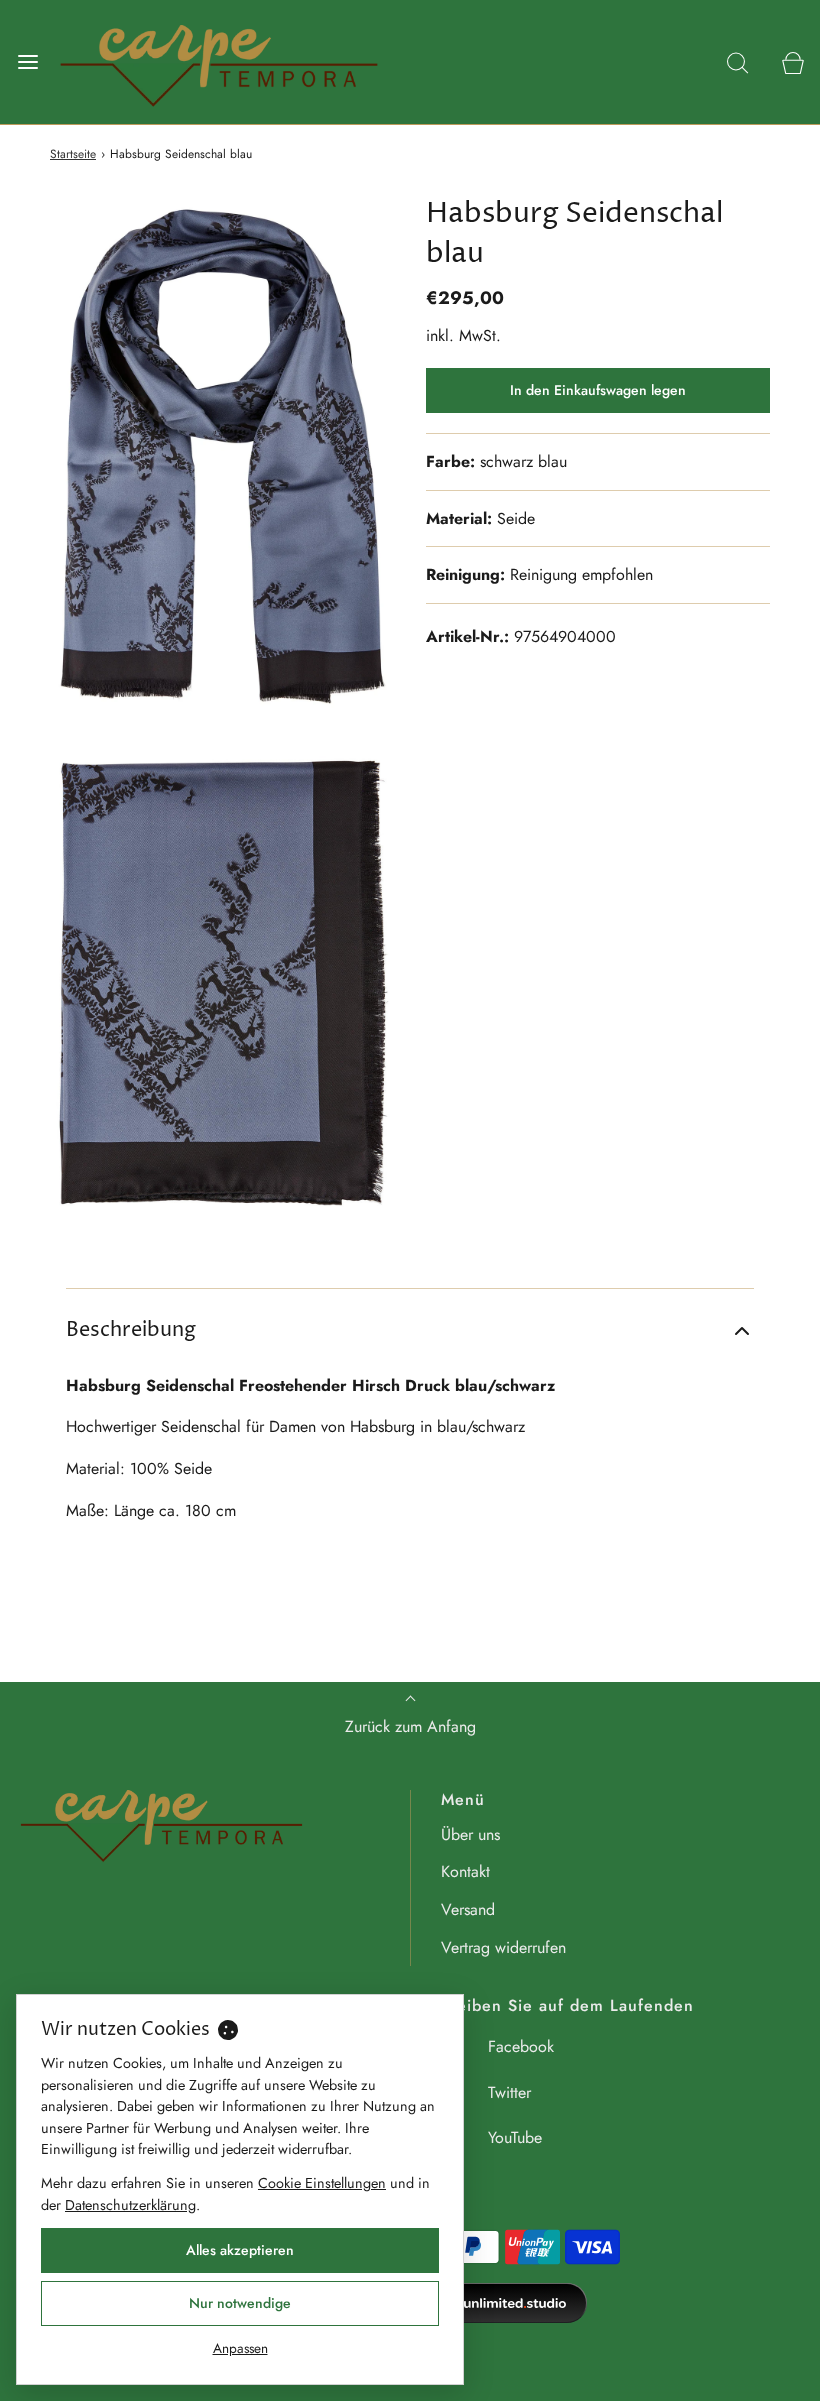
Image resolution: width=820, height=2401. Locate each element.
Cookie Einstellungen (322, 2183)
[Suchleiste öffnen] (737, 61)
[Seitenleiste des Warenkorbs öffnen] (792, 61)
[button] (410, 1331)
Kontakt (465, 1871)
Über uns (470, 1834)
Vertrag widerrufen (503, 1947)
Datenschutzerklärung (130, 2205)
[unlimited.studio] (480, 2303)
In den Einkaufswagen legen (598, 390)
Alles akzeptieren (240, 2250)
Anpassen (240, 2348)
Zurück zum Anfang (410, 1726)
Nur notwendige (240, 2303)
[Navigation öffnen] (27, 61)
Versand (468, 1909)
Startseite (73, 154)
